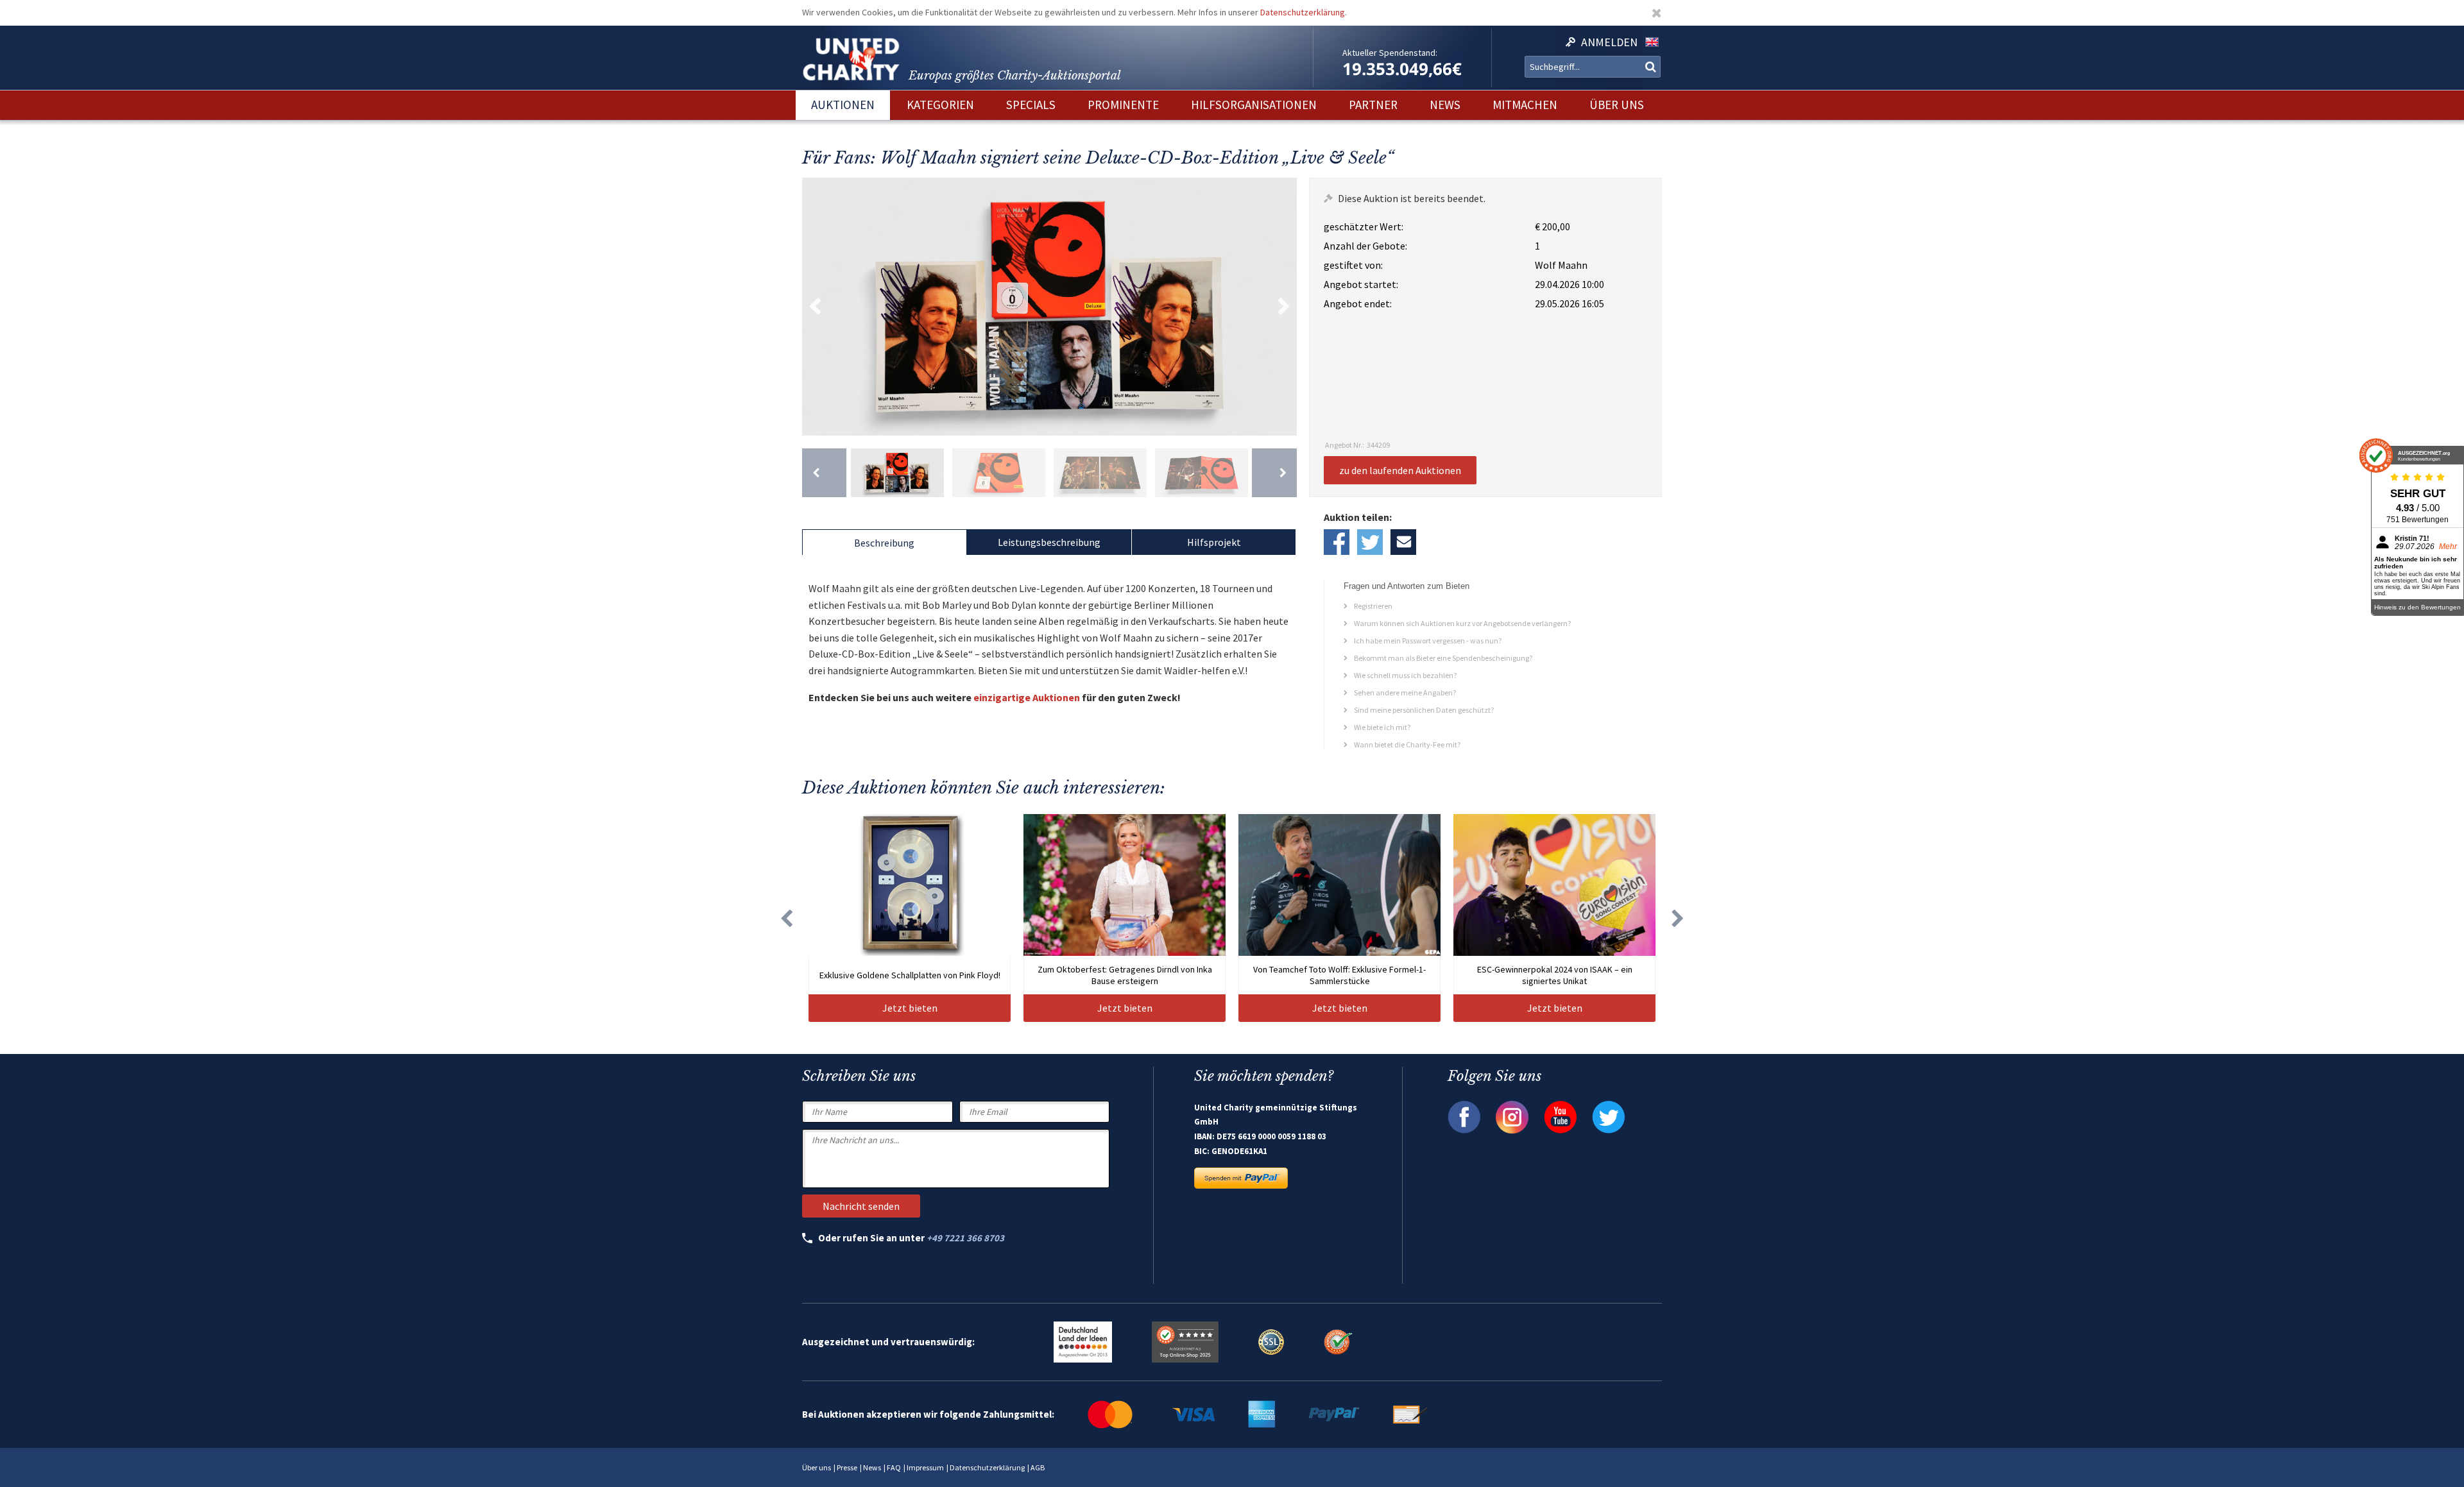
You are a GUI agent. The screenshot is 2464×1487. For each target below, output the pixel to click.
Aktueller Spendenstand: (1390, 53)
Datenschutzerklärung (1303, 12)
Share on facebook (1337, 542)
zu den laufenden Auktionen (1400, 470)
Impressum (925, 1467)
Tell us (1403, 542)
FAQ (894, 1467)
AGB (1038, 1467)
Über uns (817, 1467)
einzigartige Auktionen (1027, 697)
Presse (847, 1467)
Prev (815, 307)
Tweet (1370, 542)
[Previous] (824, 473)
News (872, 1467)
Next (1284, 307)
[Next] (1274, 473)
